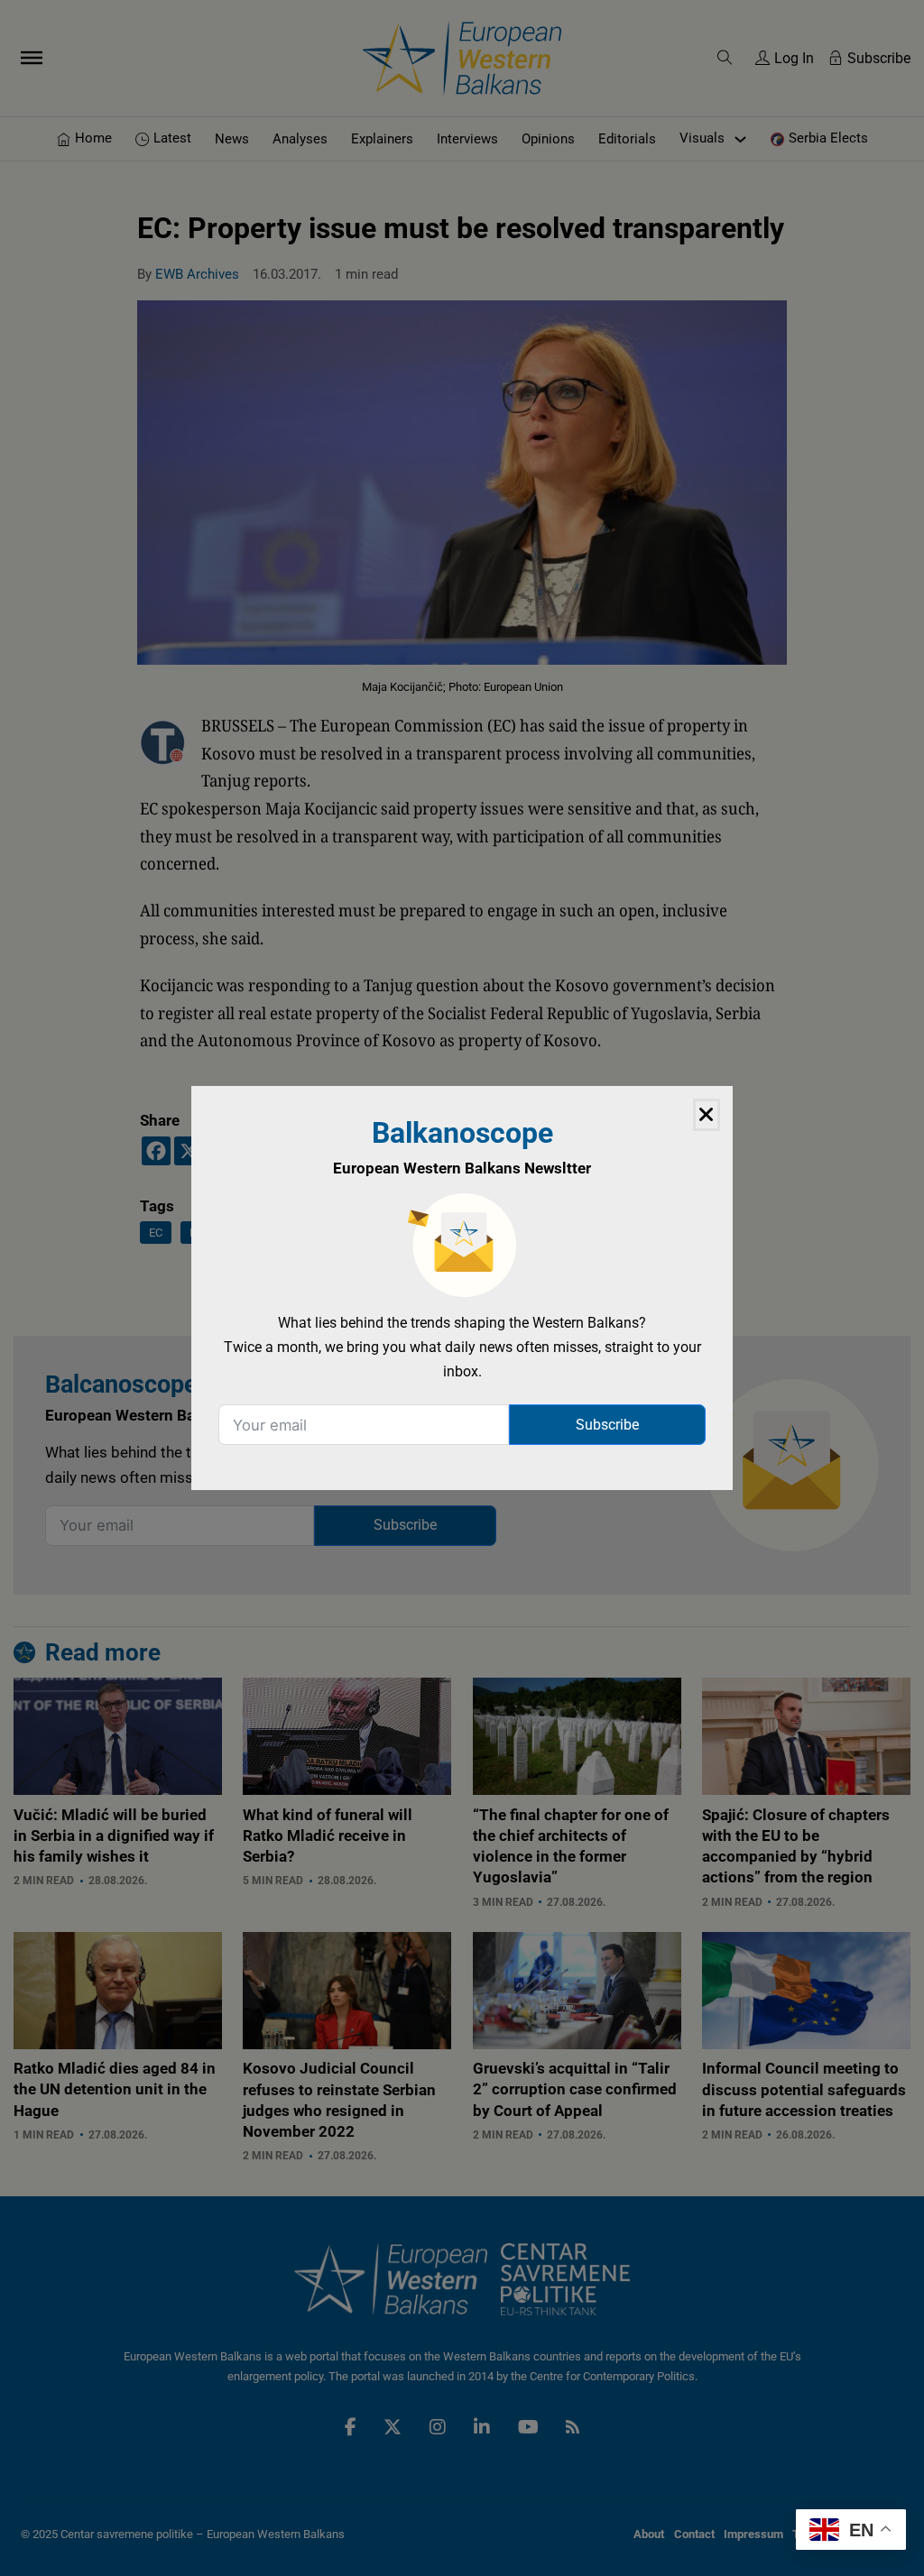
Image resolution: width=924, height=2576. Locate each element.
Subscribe (607, 1425)
